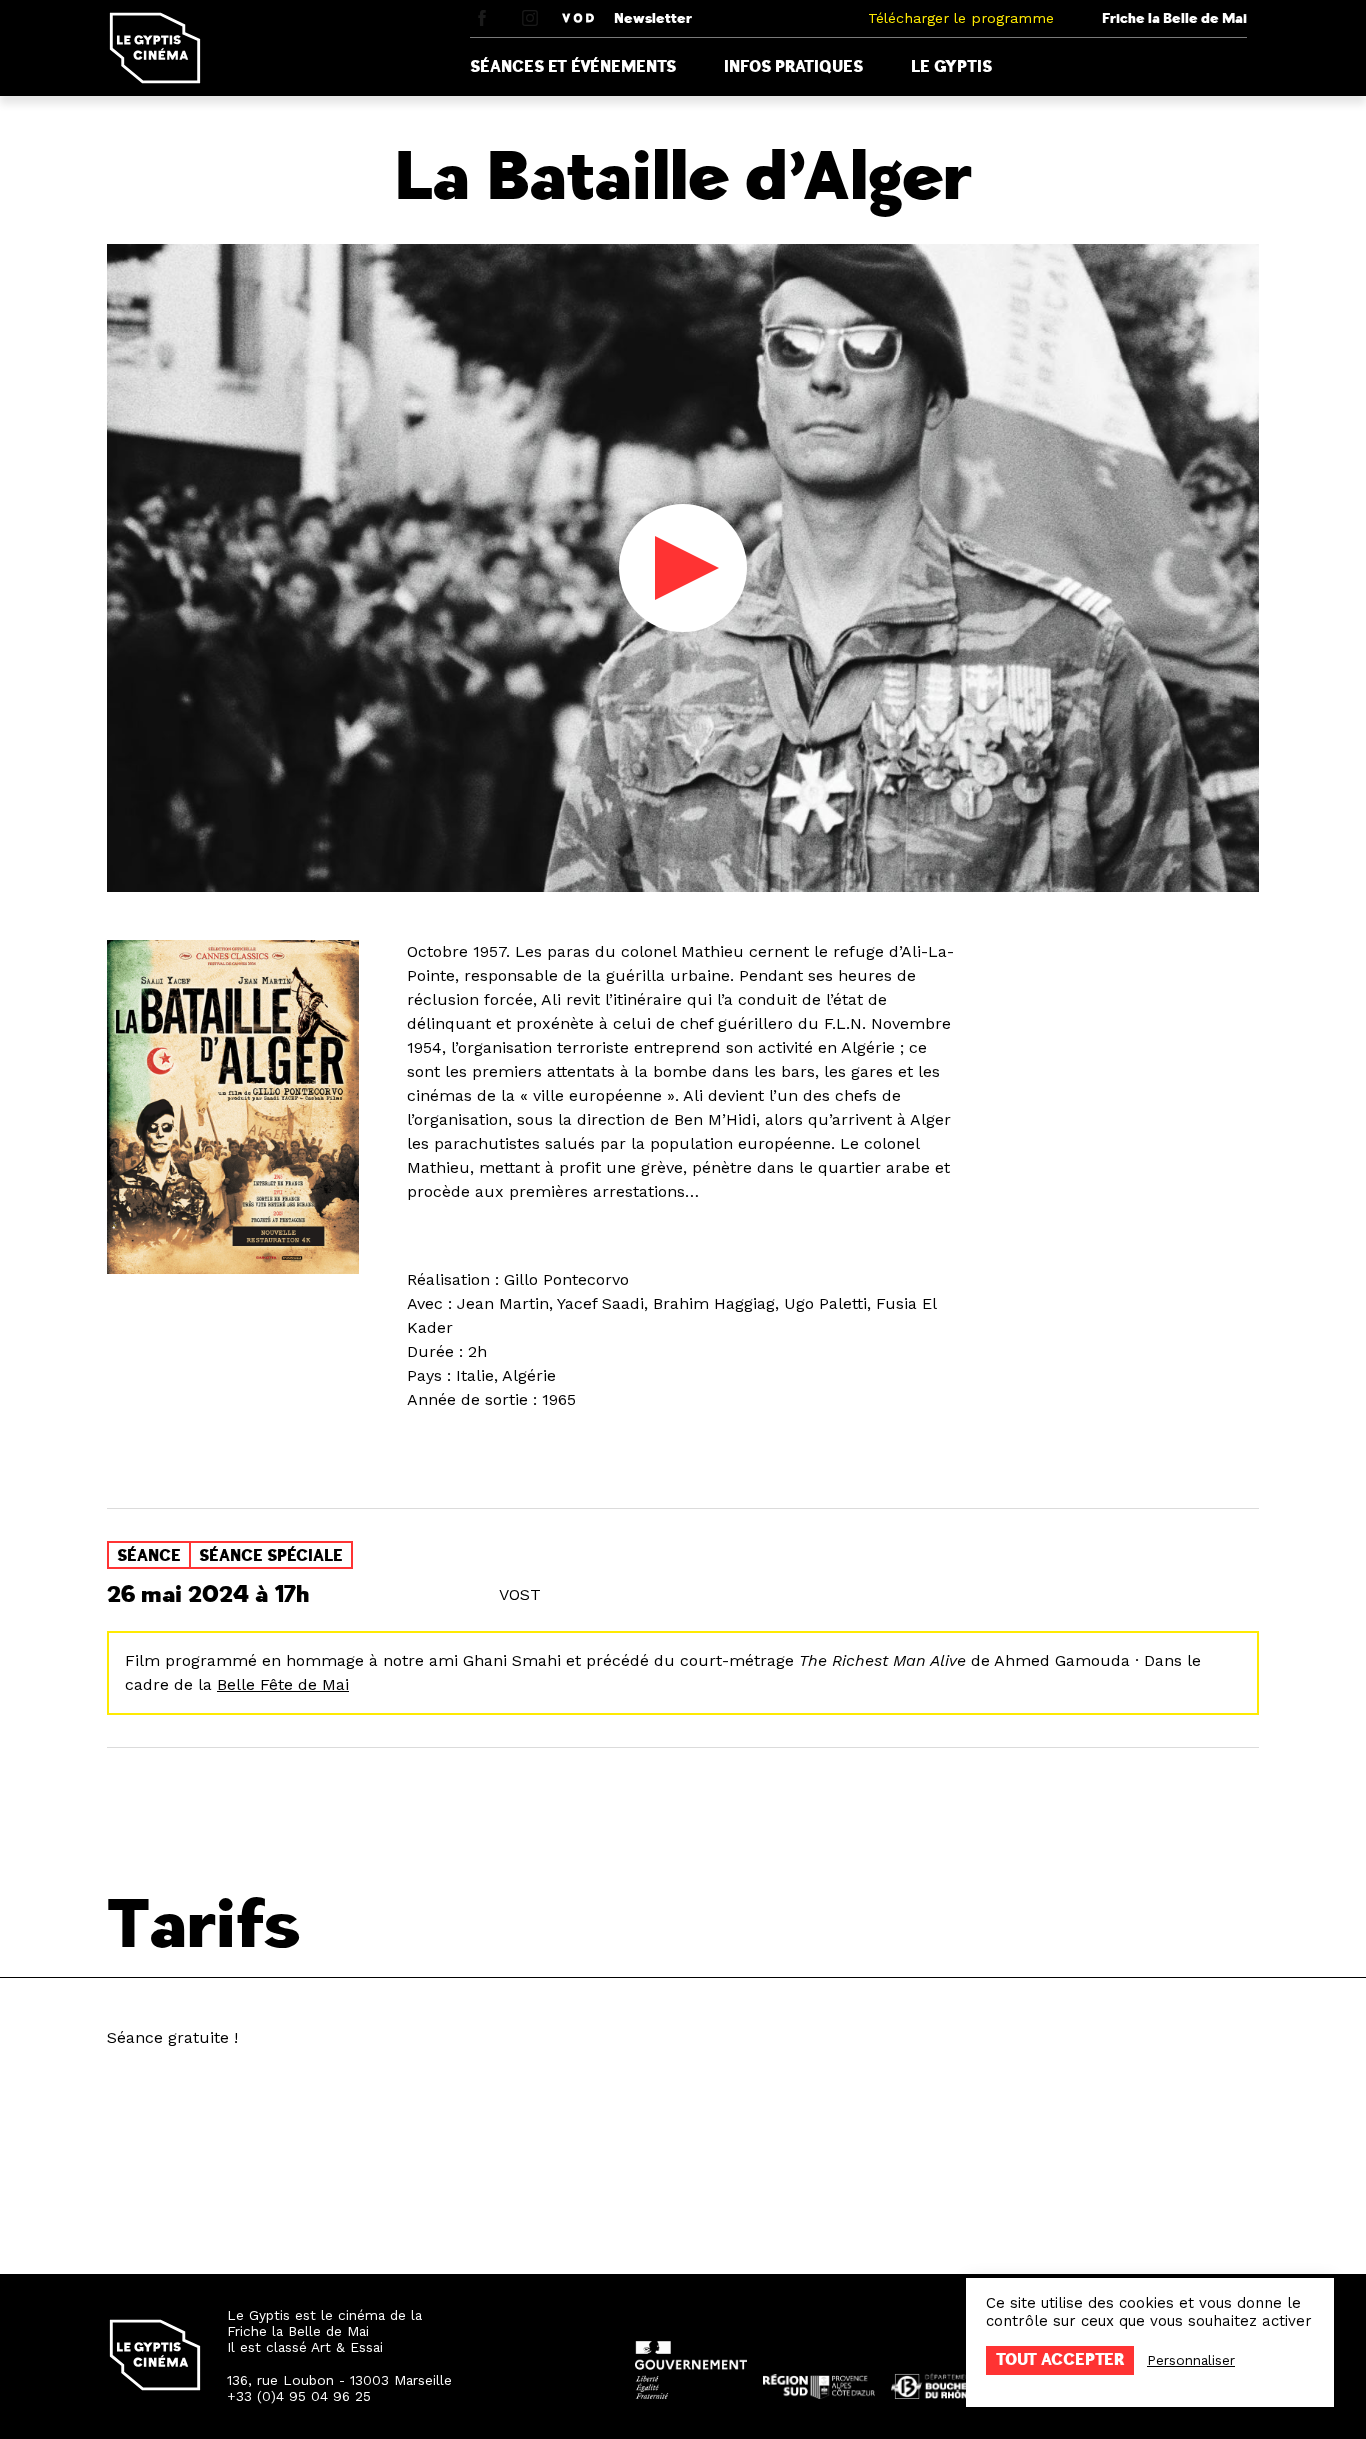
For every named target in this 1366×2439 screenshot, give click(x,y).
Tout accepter (1060, 2360)
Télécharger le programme (961, 18)
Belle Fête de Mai (283, 1684)
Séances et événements (573, 67)
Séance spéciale (271, 1556)
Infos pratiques (793, 67)
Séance (149, 1556)
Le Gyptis (951, 67)
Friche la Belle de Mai (1174, 18)
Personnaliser (1191, 2360)
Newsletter (653, 18)
